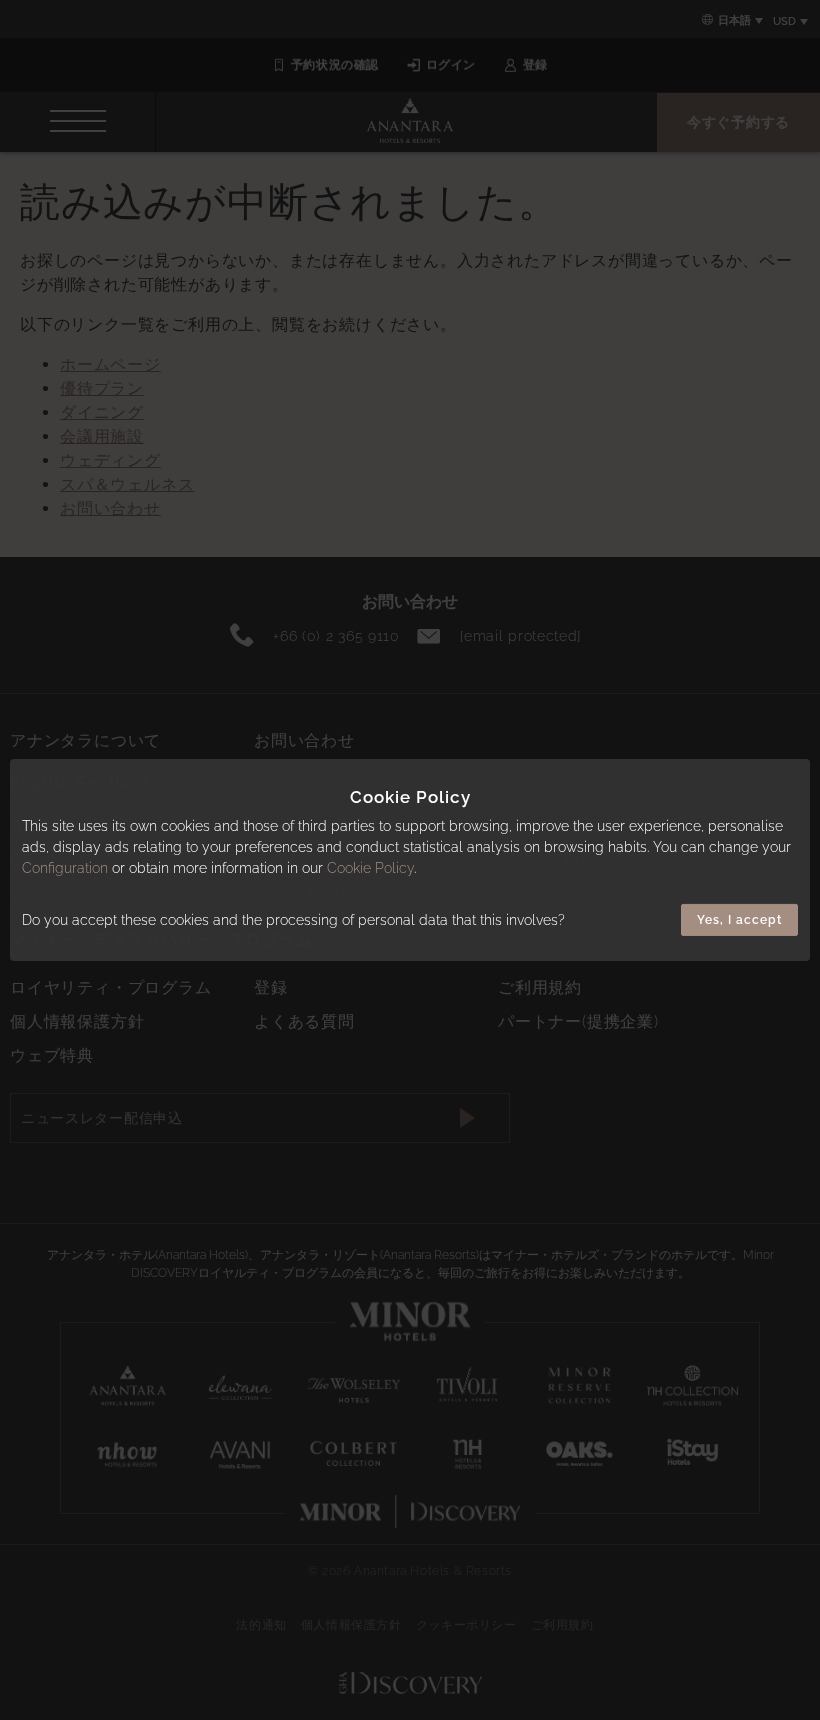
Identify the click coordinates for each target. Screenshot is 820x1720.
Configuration (65, 868)
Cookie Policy (370, 868)
